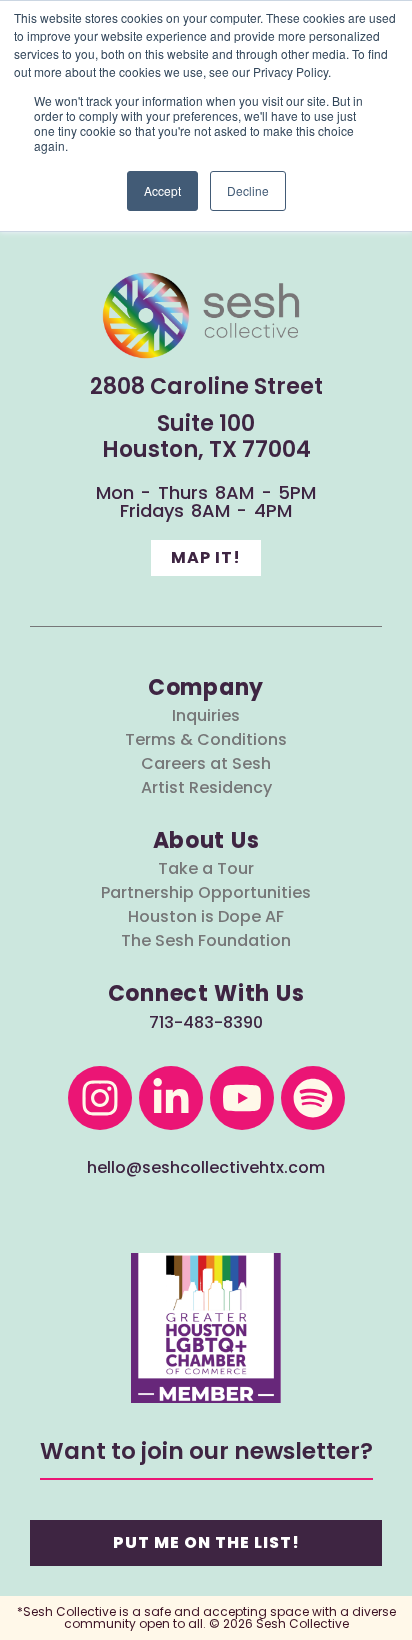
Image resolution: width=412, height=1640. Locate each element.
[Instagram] (100, 1098)
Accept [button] (162, 190)
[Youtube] (242, 1098)
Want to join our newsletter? (206, 1451)
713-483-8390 (206, 1022)
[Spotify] (313, 1098)
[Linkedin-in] (171, 1098)
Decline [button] (248, 190)
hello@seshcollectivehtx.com (206, 1167)
